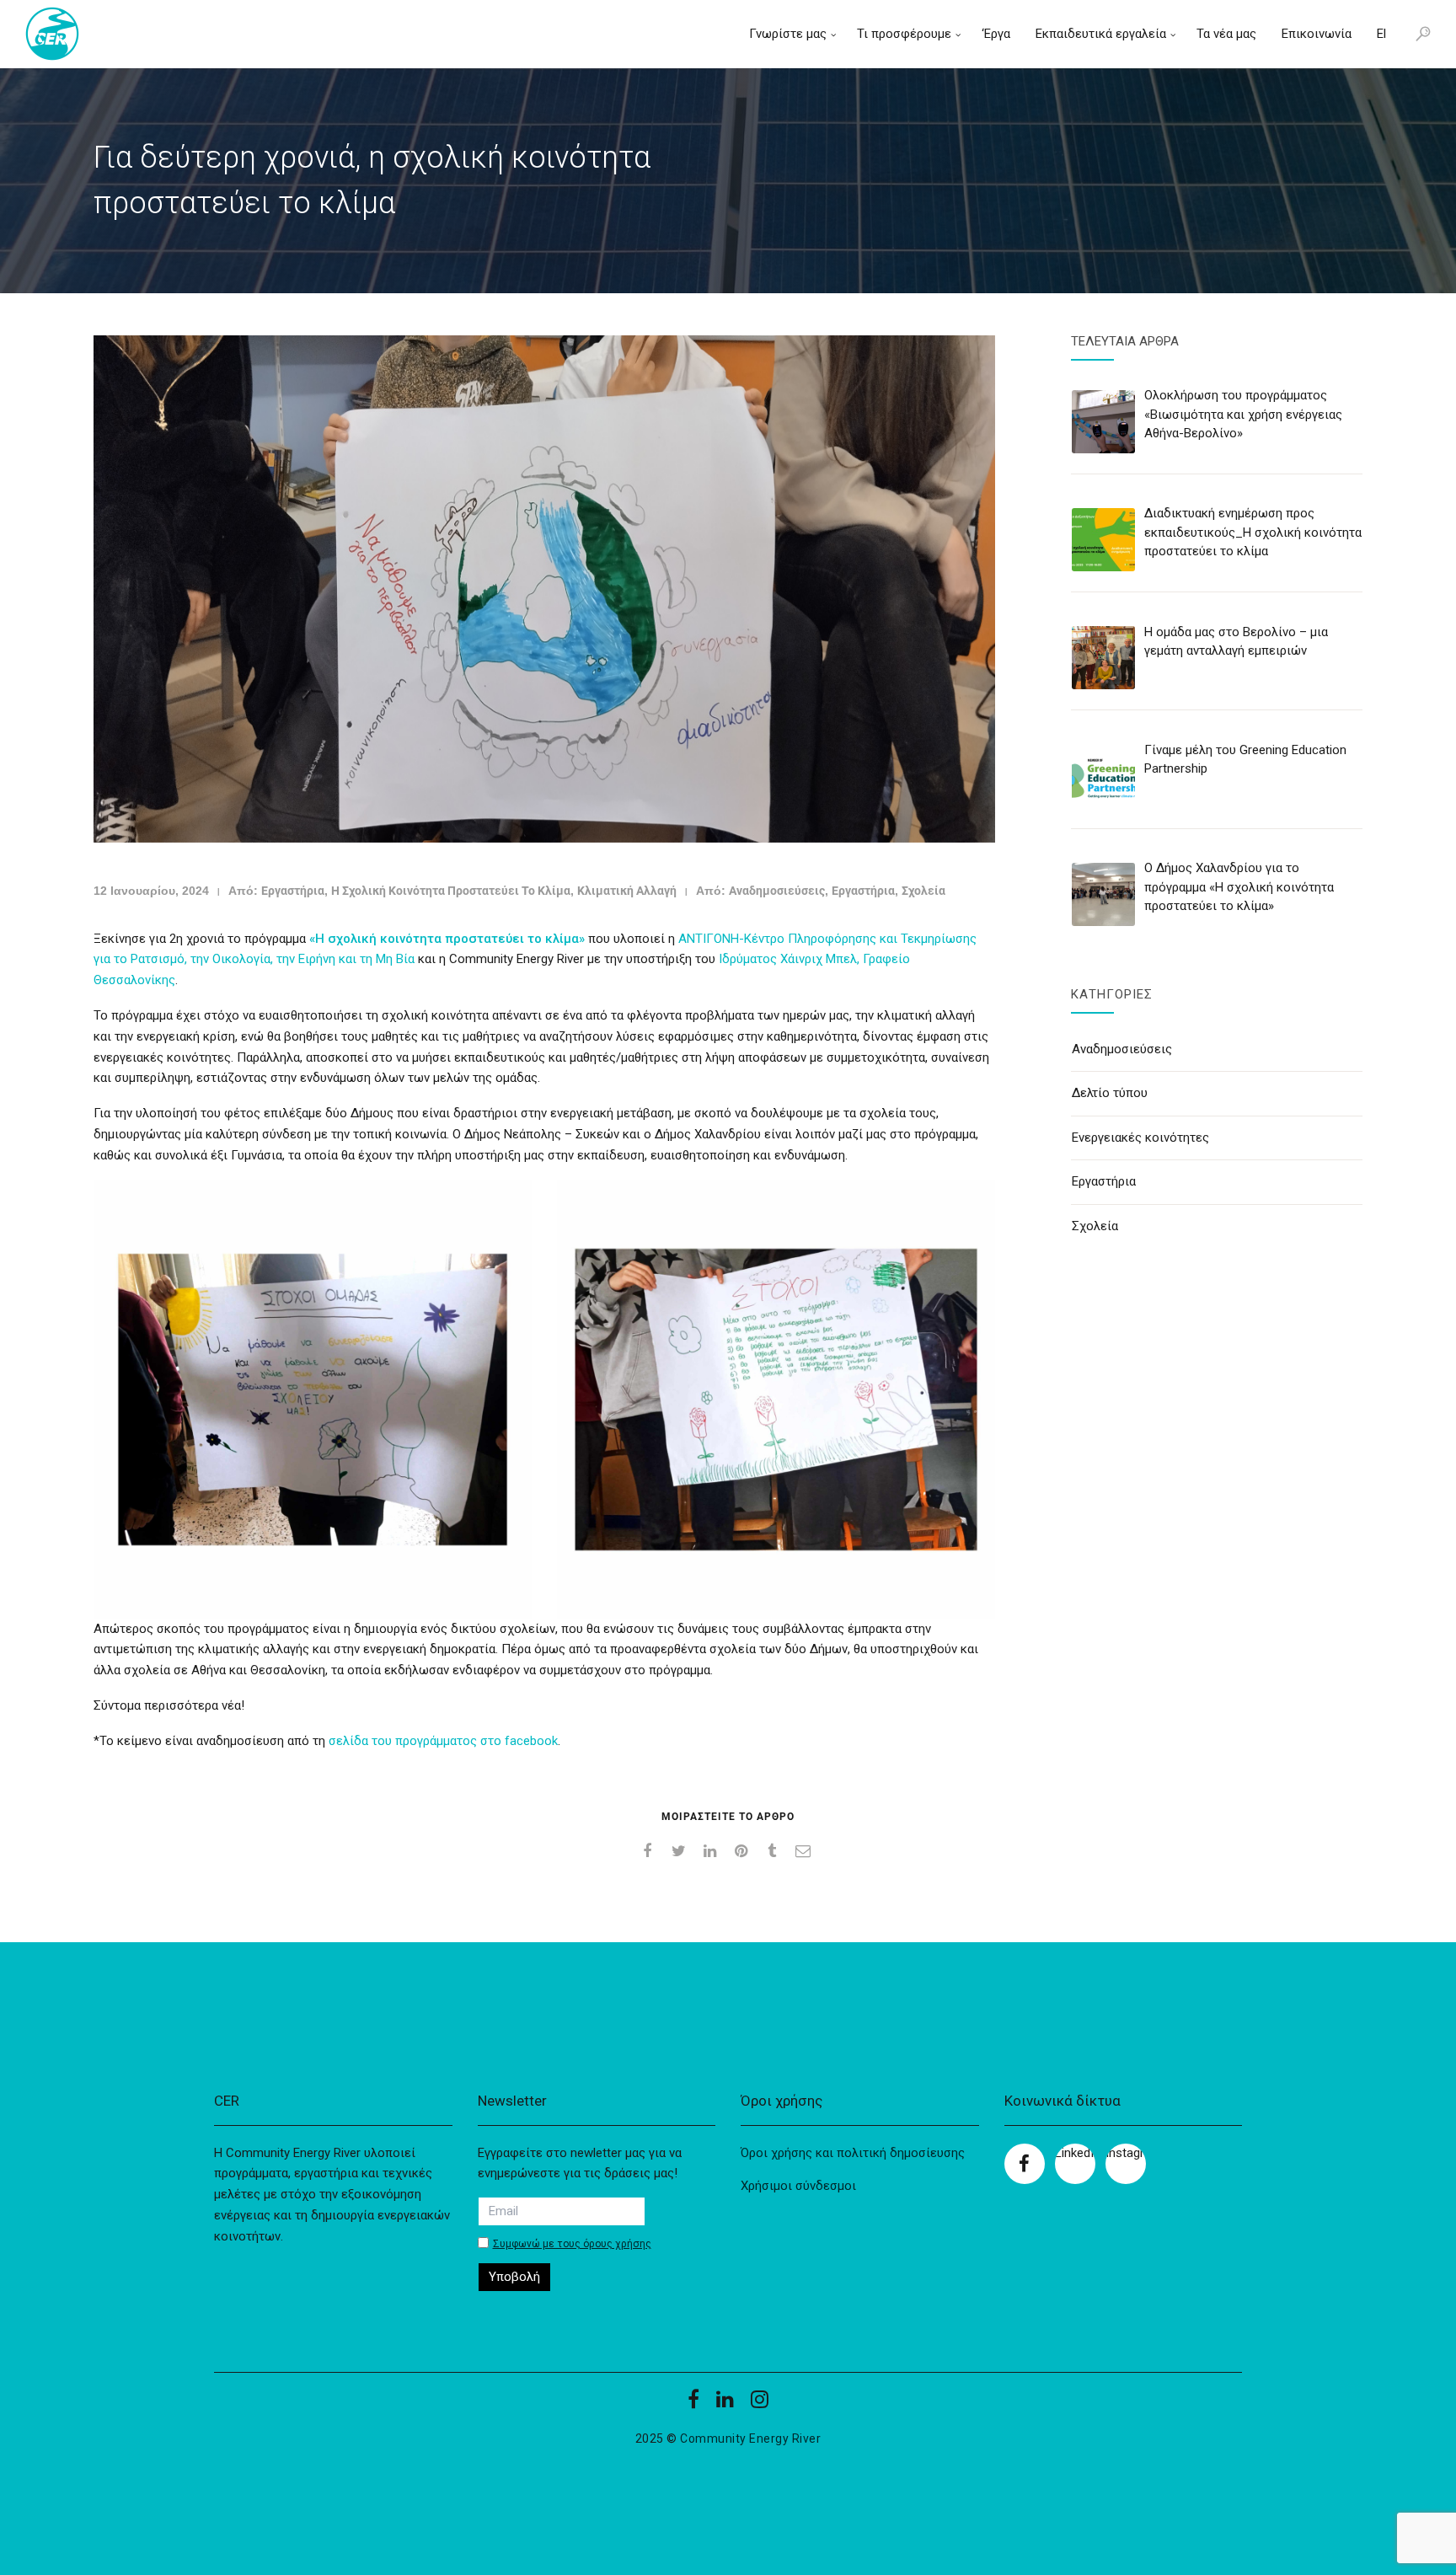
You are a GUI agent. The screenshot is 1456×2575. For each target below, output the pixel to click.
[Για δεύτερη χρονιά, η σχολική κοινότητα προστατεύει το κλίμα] (544, 589)
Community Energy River (750, 2438)
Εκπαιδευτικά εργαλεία (1101, 34)
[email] (806, 1851)
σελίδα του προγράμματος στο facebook (443, 1741)
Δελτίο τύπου (1110, 1093)
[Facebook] (693, 2405)
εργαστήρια (293, 891)
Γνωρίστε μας (788, 34)
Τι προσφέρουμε (904, 34)
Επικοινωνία (1317, 34)
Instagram (1126, 2153)
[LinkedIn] (725, 2405)
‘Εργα (996, 34)
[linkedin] (712, 1851)
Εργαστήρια (863, 891)
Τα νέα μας (1226, 34)
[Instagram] (760, 2405)
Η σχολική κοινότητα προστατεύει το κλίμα (451, 891)
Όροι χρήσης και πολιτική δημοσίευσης (853, 2153)
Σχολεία (923, 891)
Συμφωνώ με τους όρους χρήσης (572, 2244)
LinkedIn (1075, 2153)
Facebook (1025, 2164)
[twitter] (681, 1851)
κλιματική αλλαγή (627, 891)
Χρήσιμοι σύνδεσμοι (798, 2186)
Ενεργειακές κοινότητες (1140, 1138)
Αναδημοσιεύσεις (777, 891)
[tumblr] (775, 1851)
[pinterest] (744, 1851)
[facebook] (650, 1851)
